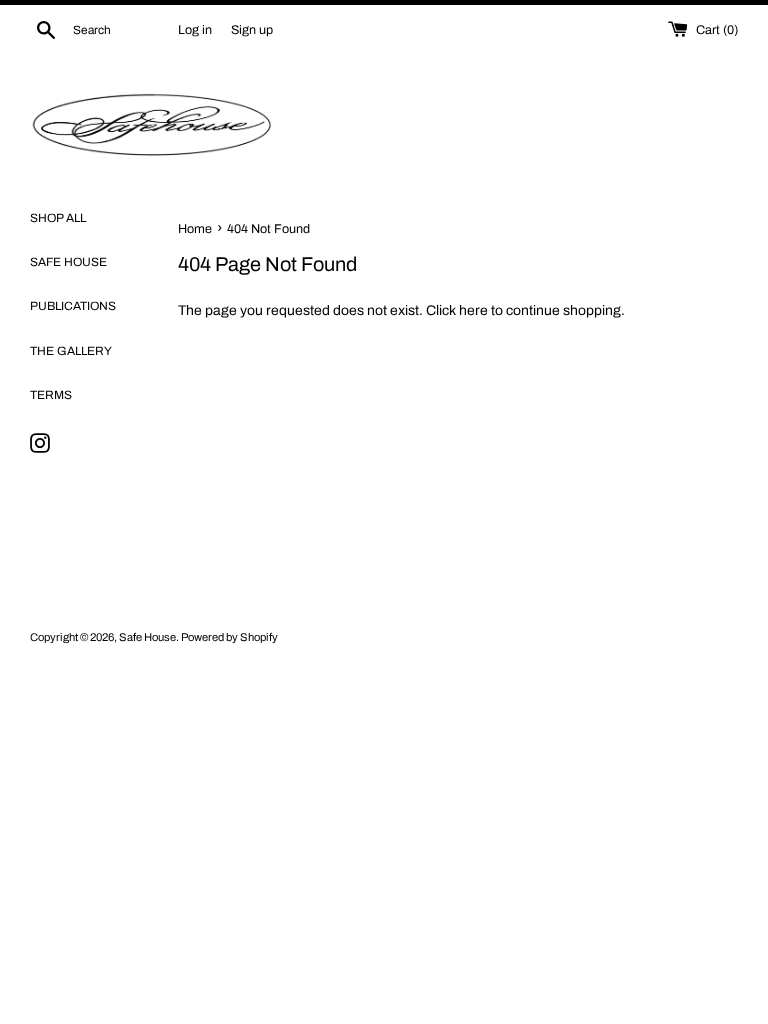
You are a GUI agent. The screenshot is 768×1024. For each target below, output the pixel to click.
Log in (195, 30)
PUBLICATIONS (73, 306)
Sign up (252, 30)
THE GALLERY (71, 351)
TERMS (51, 395)
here (473, 310)
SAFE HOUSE (68, 262)
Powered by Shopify (229, 637)
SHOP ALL (58, 218)
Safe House (147, 637)
